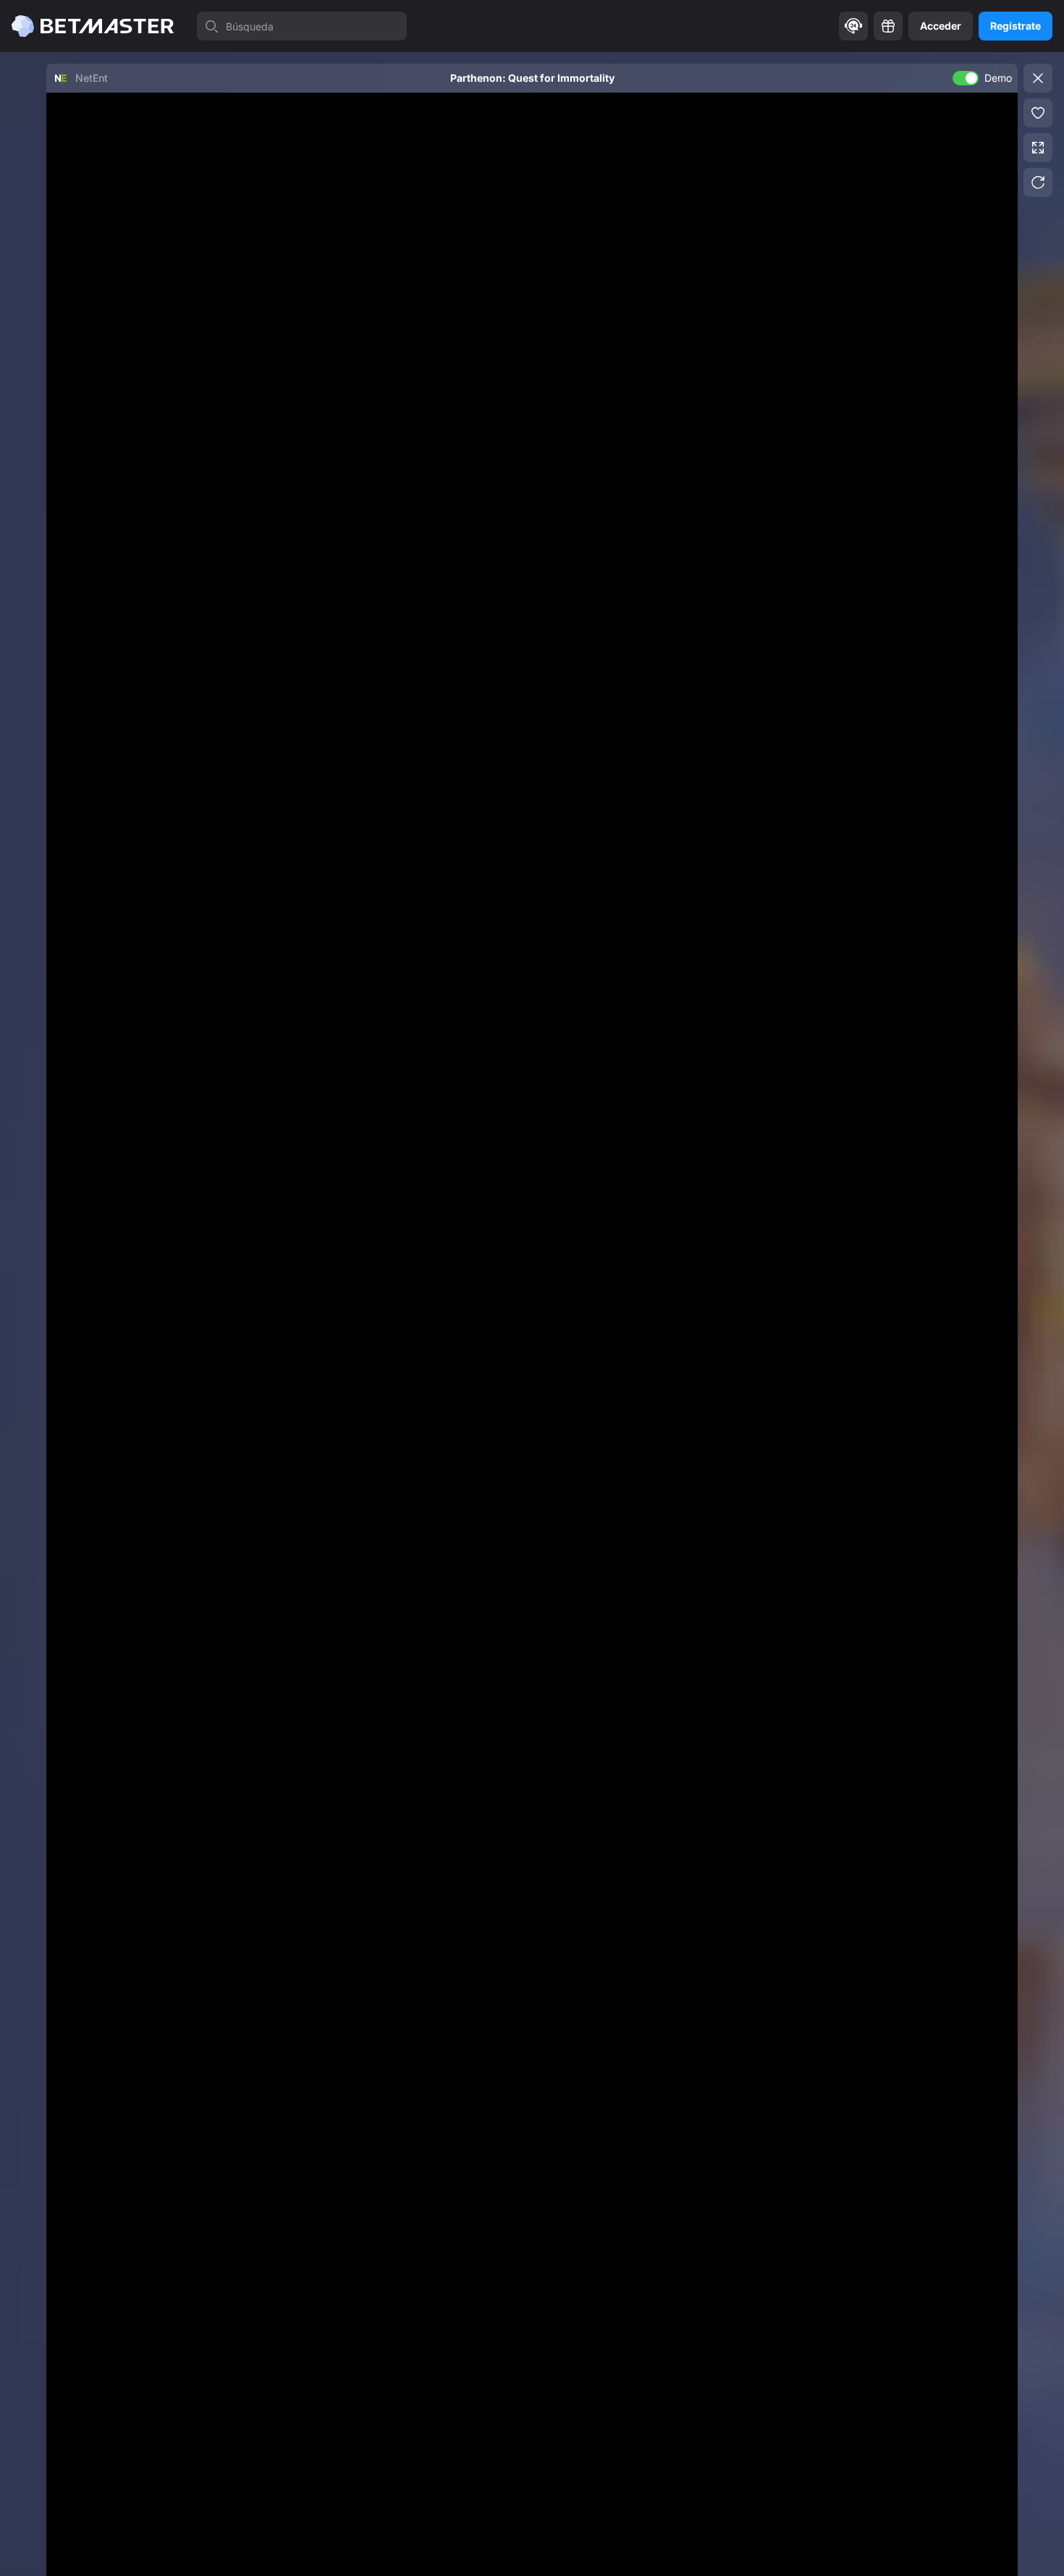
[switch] (966, 78)
